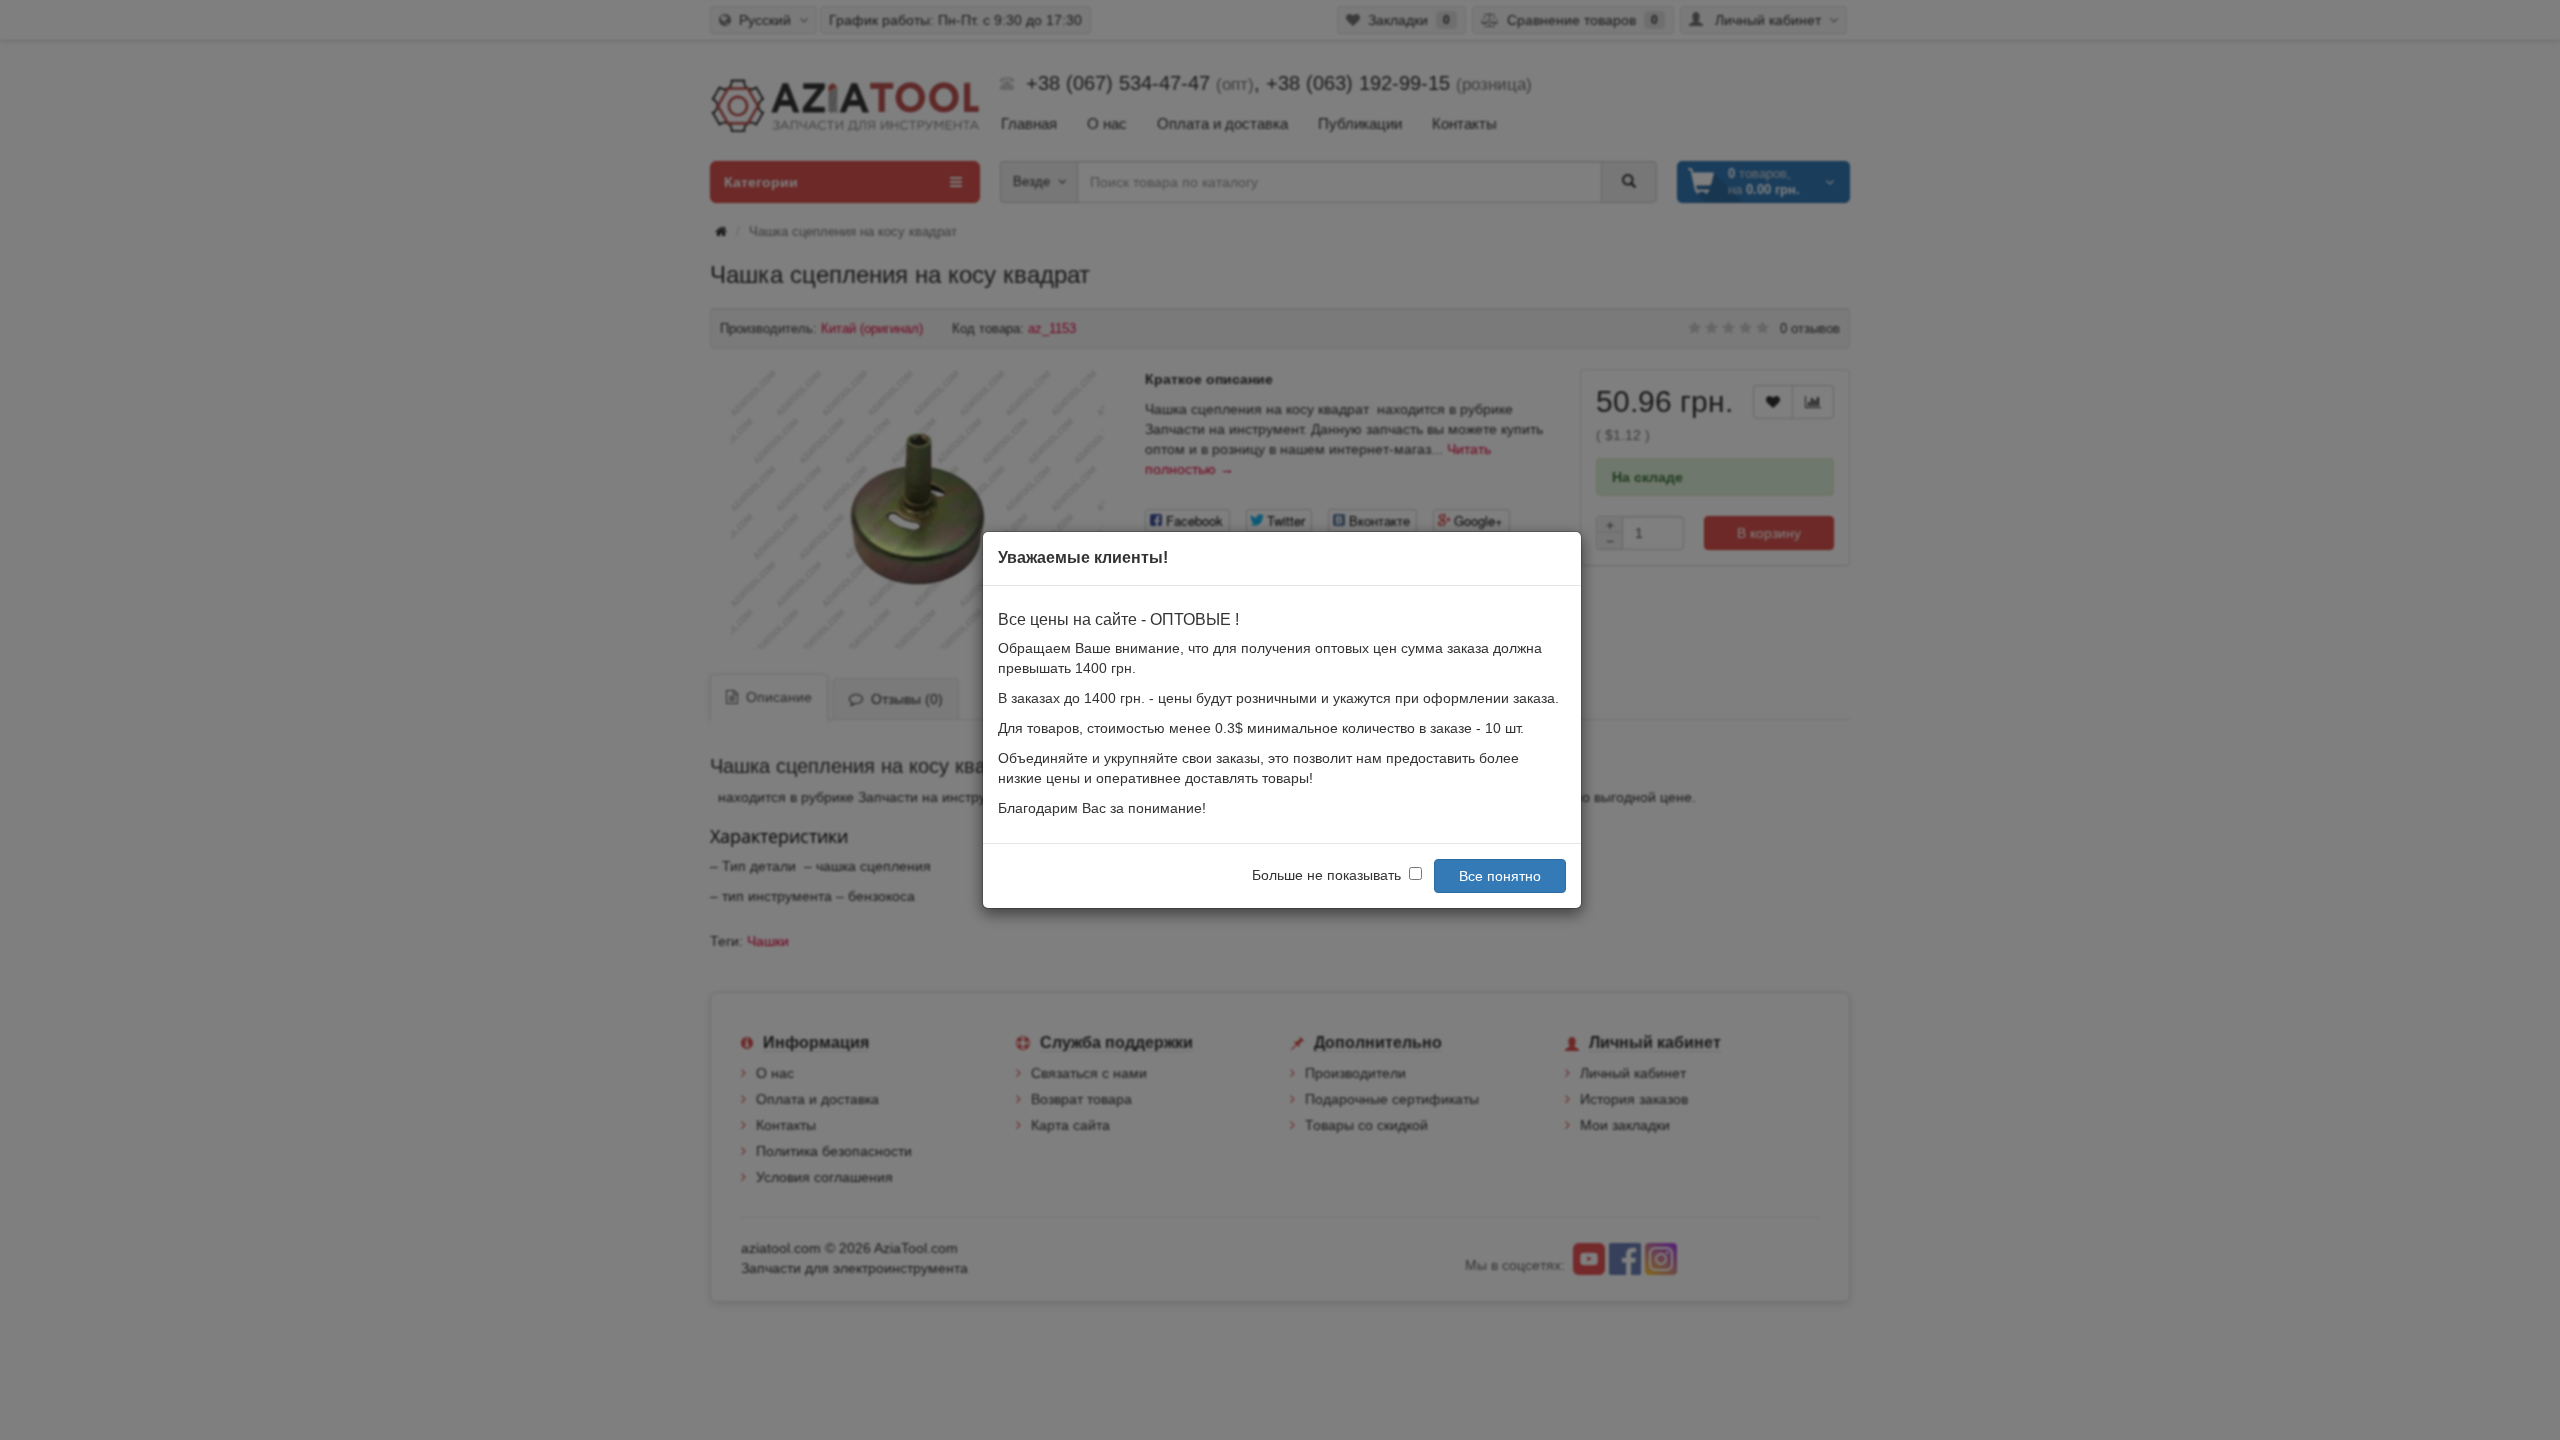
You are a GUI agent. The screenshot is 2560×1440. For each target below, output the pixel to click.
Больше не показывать (1326, 875)
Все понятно (1500, 876)
